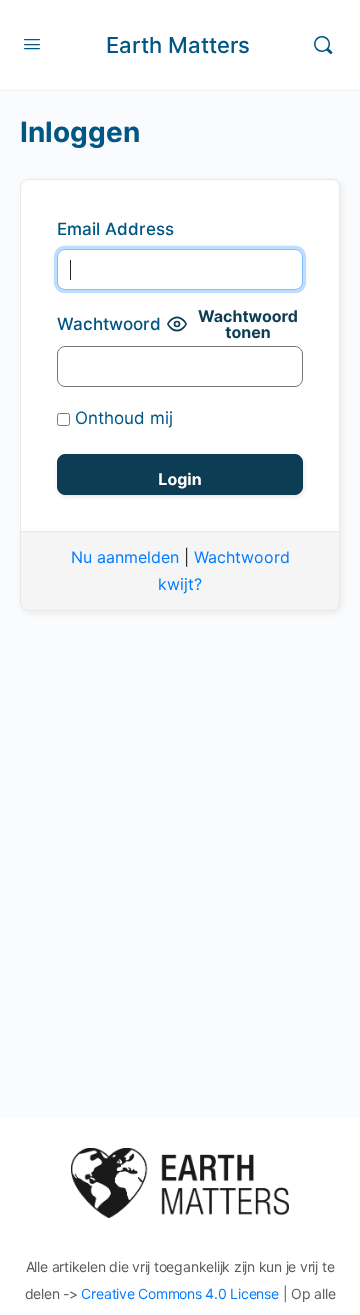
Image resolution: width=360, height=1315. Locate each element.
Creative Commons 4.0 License (179, 1293)
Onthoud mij (121, 418)
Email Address (115, 229)
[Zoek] (323, 45)
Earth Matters (178, 45)
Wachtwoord (109, 324)
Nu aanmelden (125, 557)
